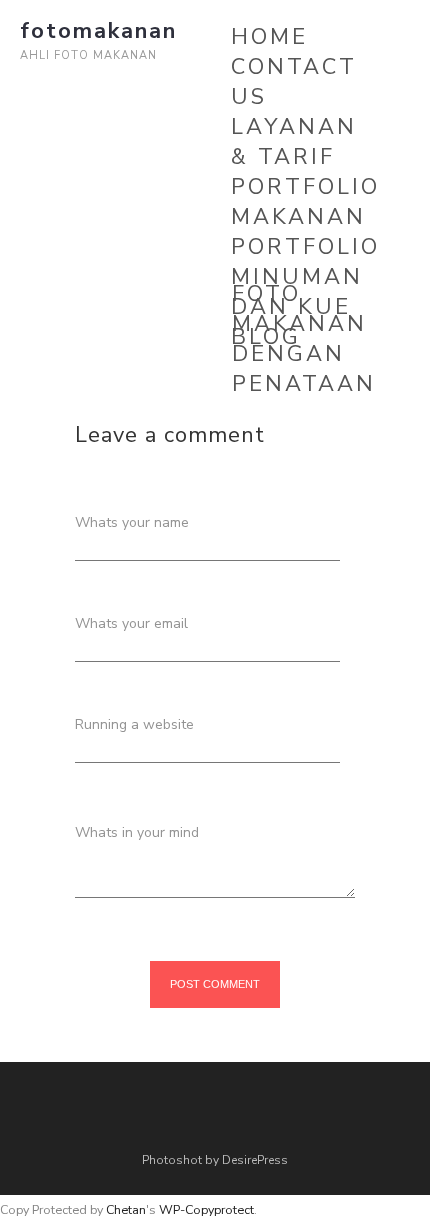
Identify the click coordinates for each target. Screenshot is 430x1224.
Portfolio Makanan (305, 202)
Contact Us (294, 82)
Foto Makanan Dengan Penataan (304, 339)
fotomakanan (98, 31)
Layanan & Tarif (294, 142)
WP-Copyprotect (206, 1209)
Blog (266, 337)
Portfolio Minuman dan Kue (305, 277)
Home (269, 37)
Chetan (126, 1209)
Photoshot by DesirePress (215, 1160)
